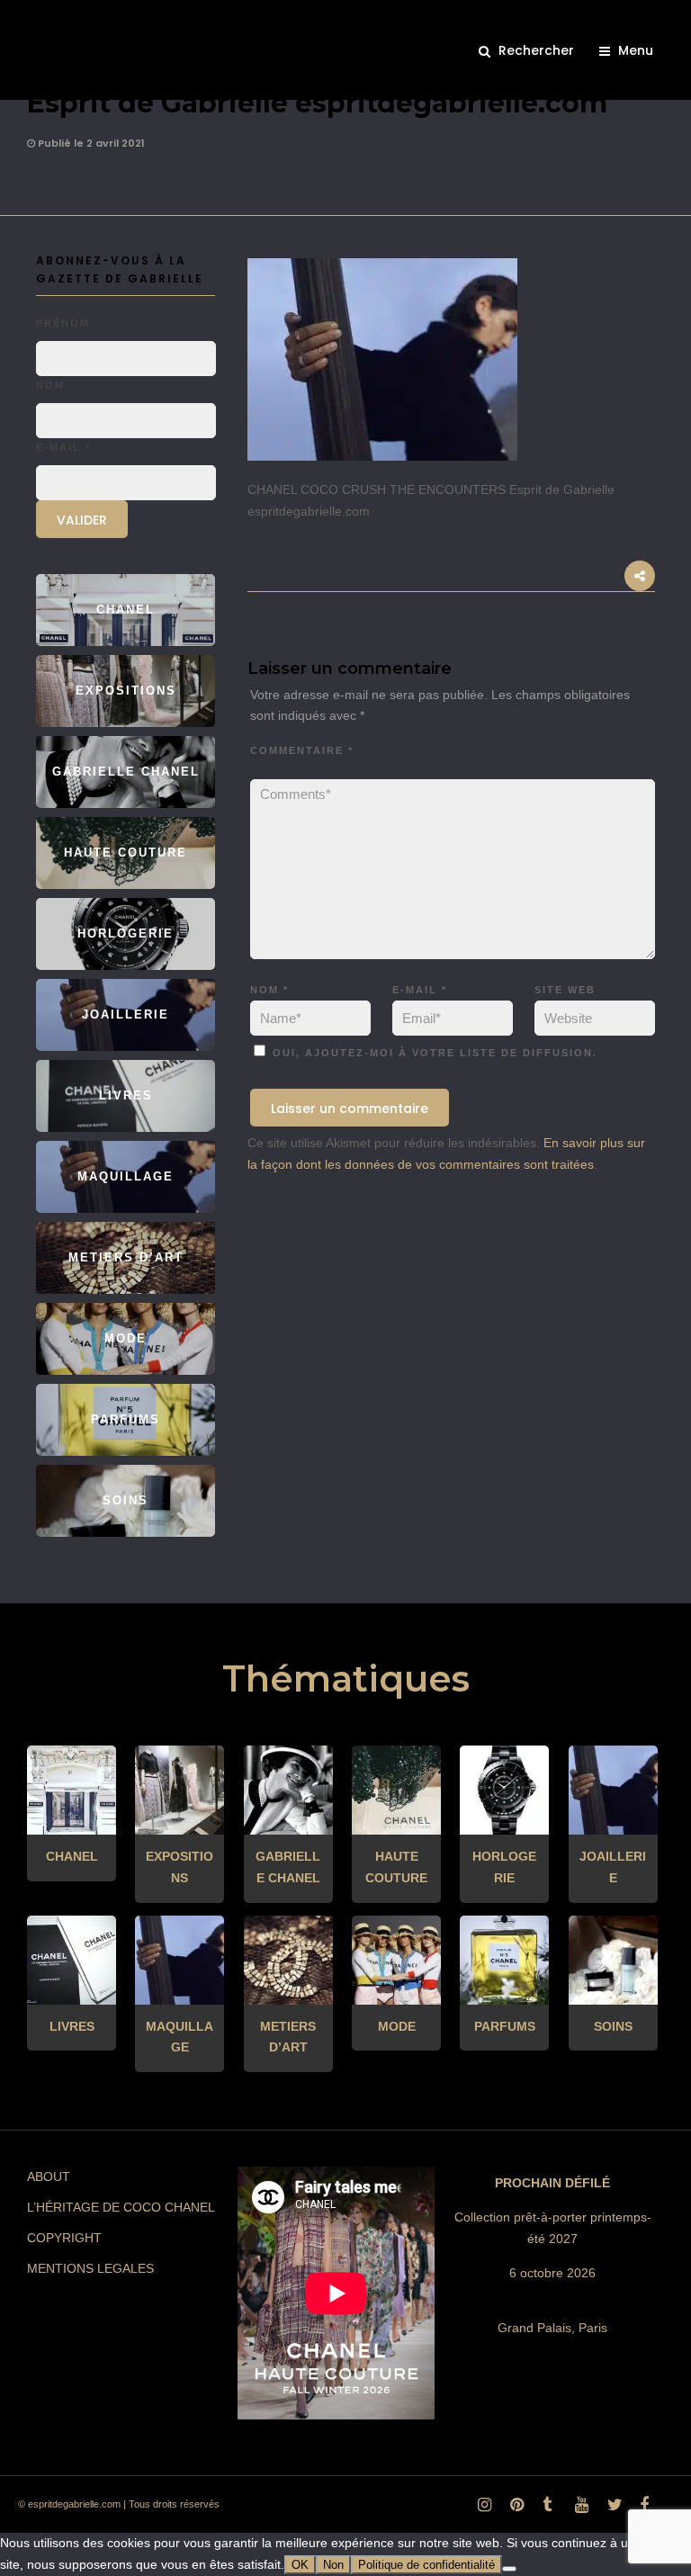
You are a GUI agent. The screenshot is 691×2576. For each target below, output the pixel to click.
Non (333, 2565)
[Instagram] (481, 2509)
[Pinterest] (514, 2509)
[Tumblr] (546, 2509)
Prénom (63, 323)
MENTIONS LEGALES (90, 2268)
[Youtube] (579, 2509)
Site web (565, 990)
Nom (269, 990)
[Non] (509, 2569)
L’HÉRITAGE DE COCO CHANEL (121, 2207)
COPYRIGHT (64, 2238)
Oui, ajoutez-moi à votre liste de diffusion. (433, 1053)
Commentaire (302, 750)
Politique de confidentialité (426, 2565)
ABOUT (49, 2177)
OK (300, 2565)
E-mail (420, 990)
